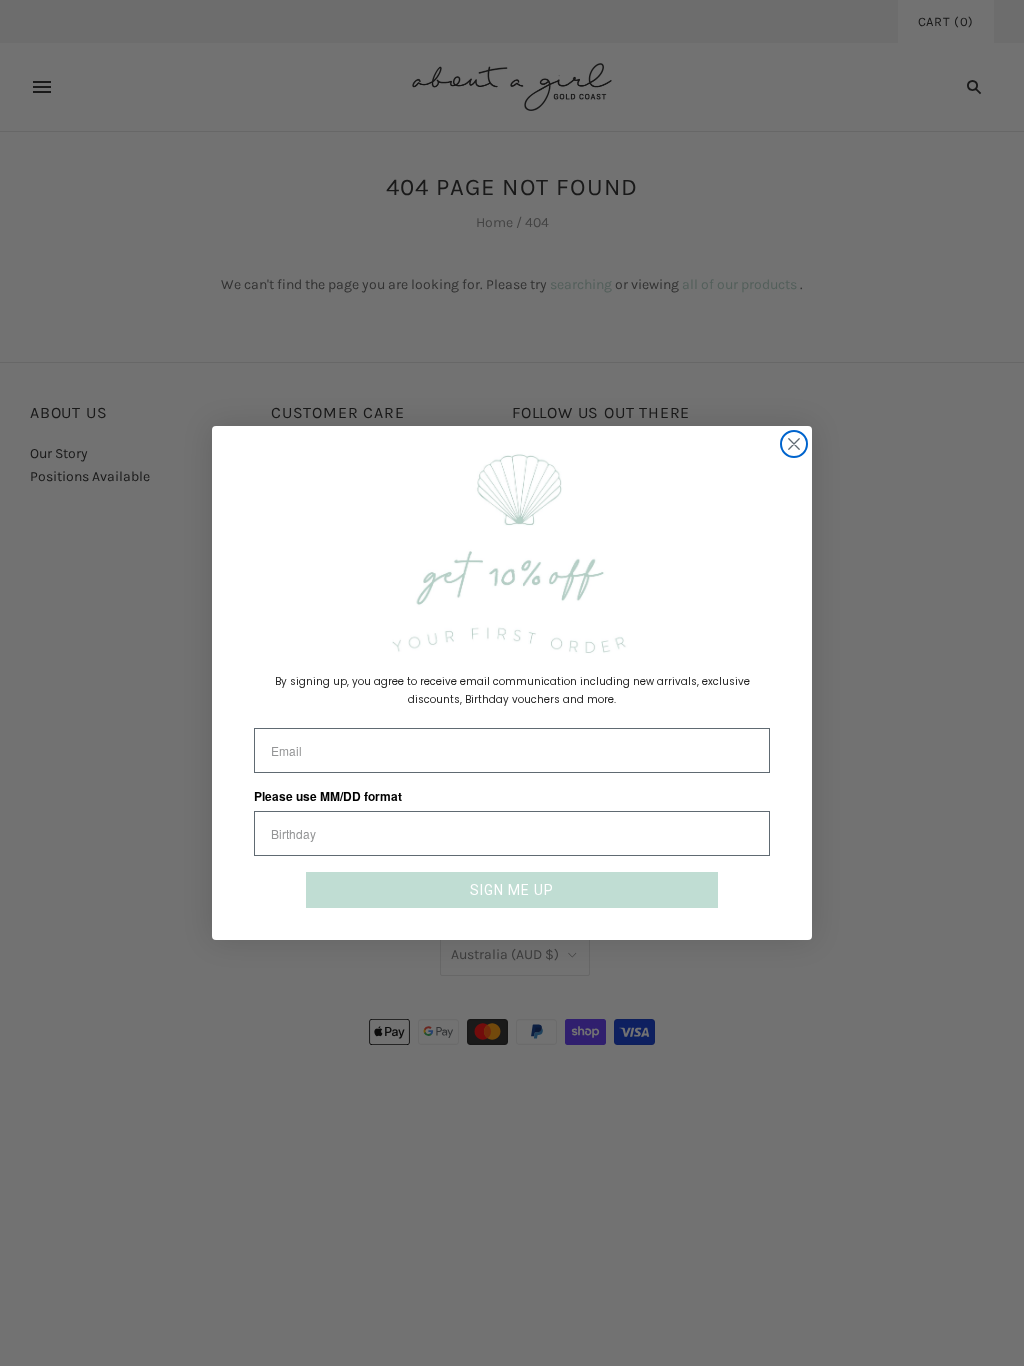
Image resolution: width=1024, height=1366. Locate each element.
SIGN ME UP (512, 890)
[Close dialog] (794, 444)
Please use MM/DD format (328, 796)
